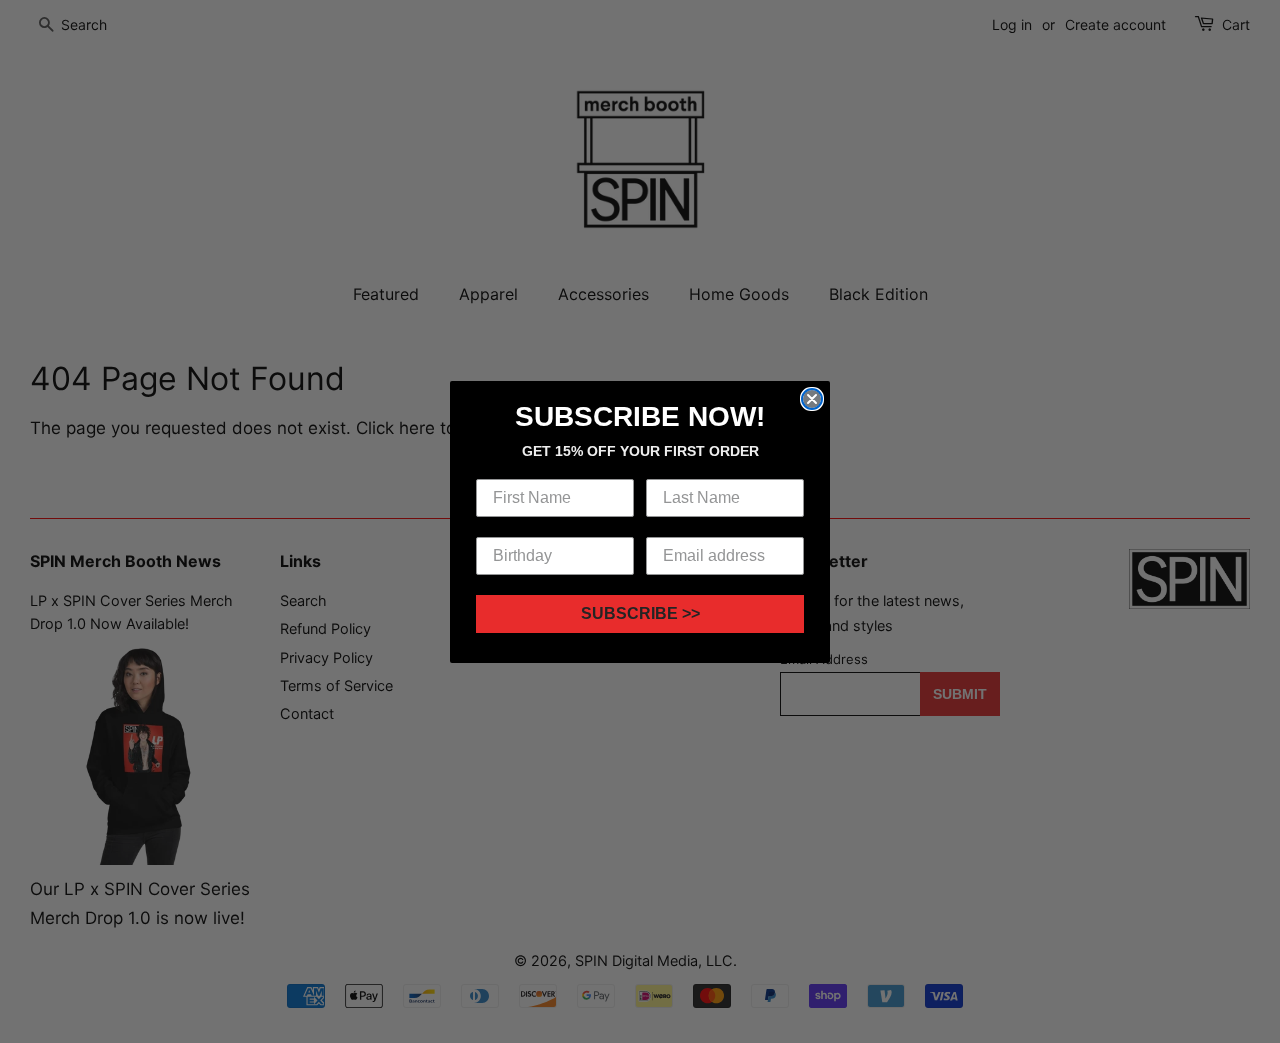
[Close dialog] (812, 399)
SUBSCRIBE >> (640, 613)
